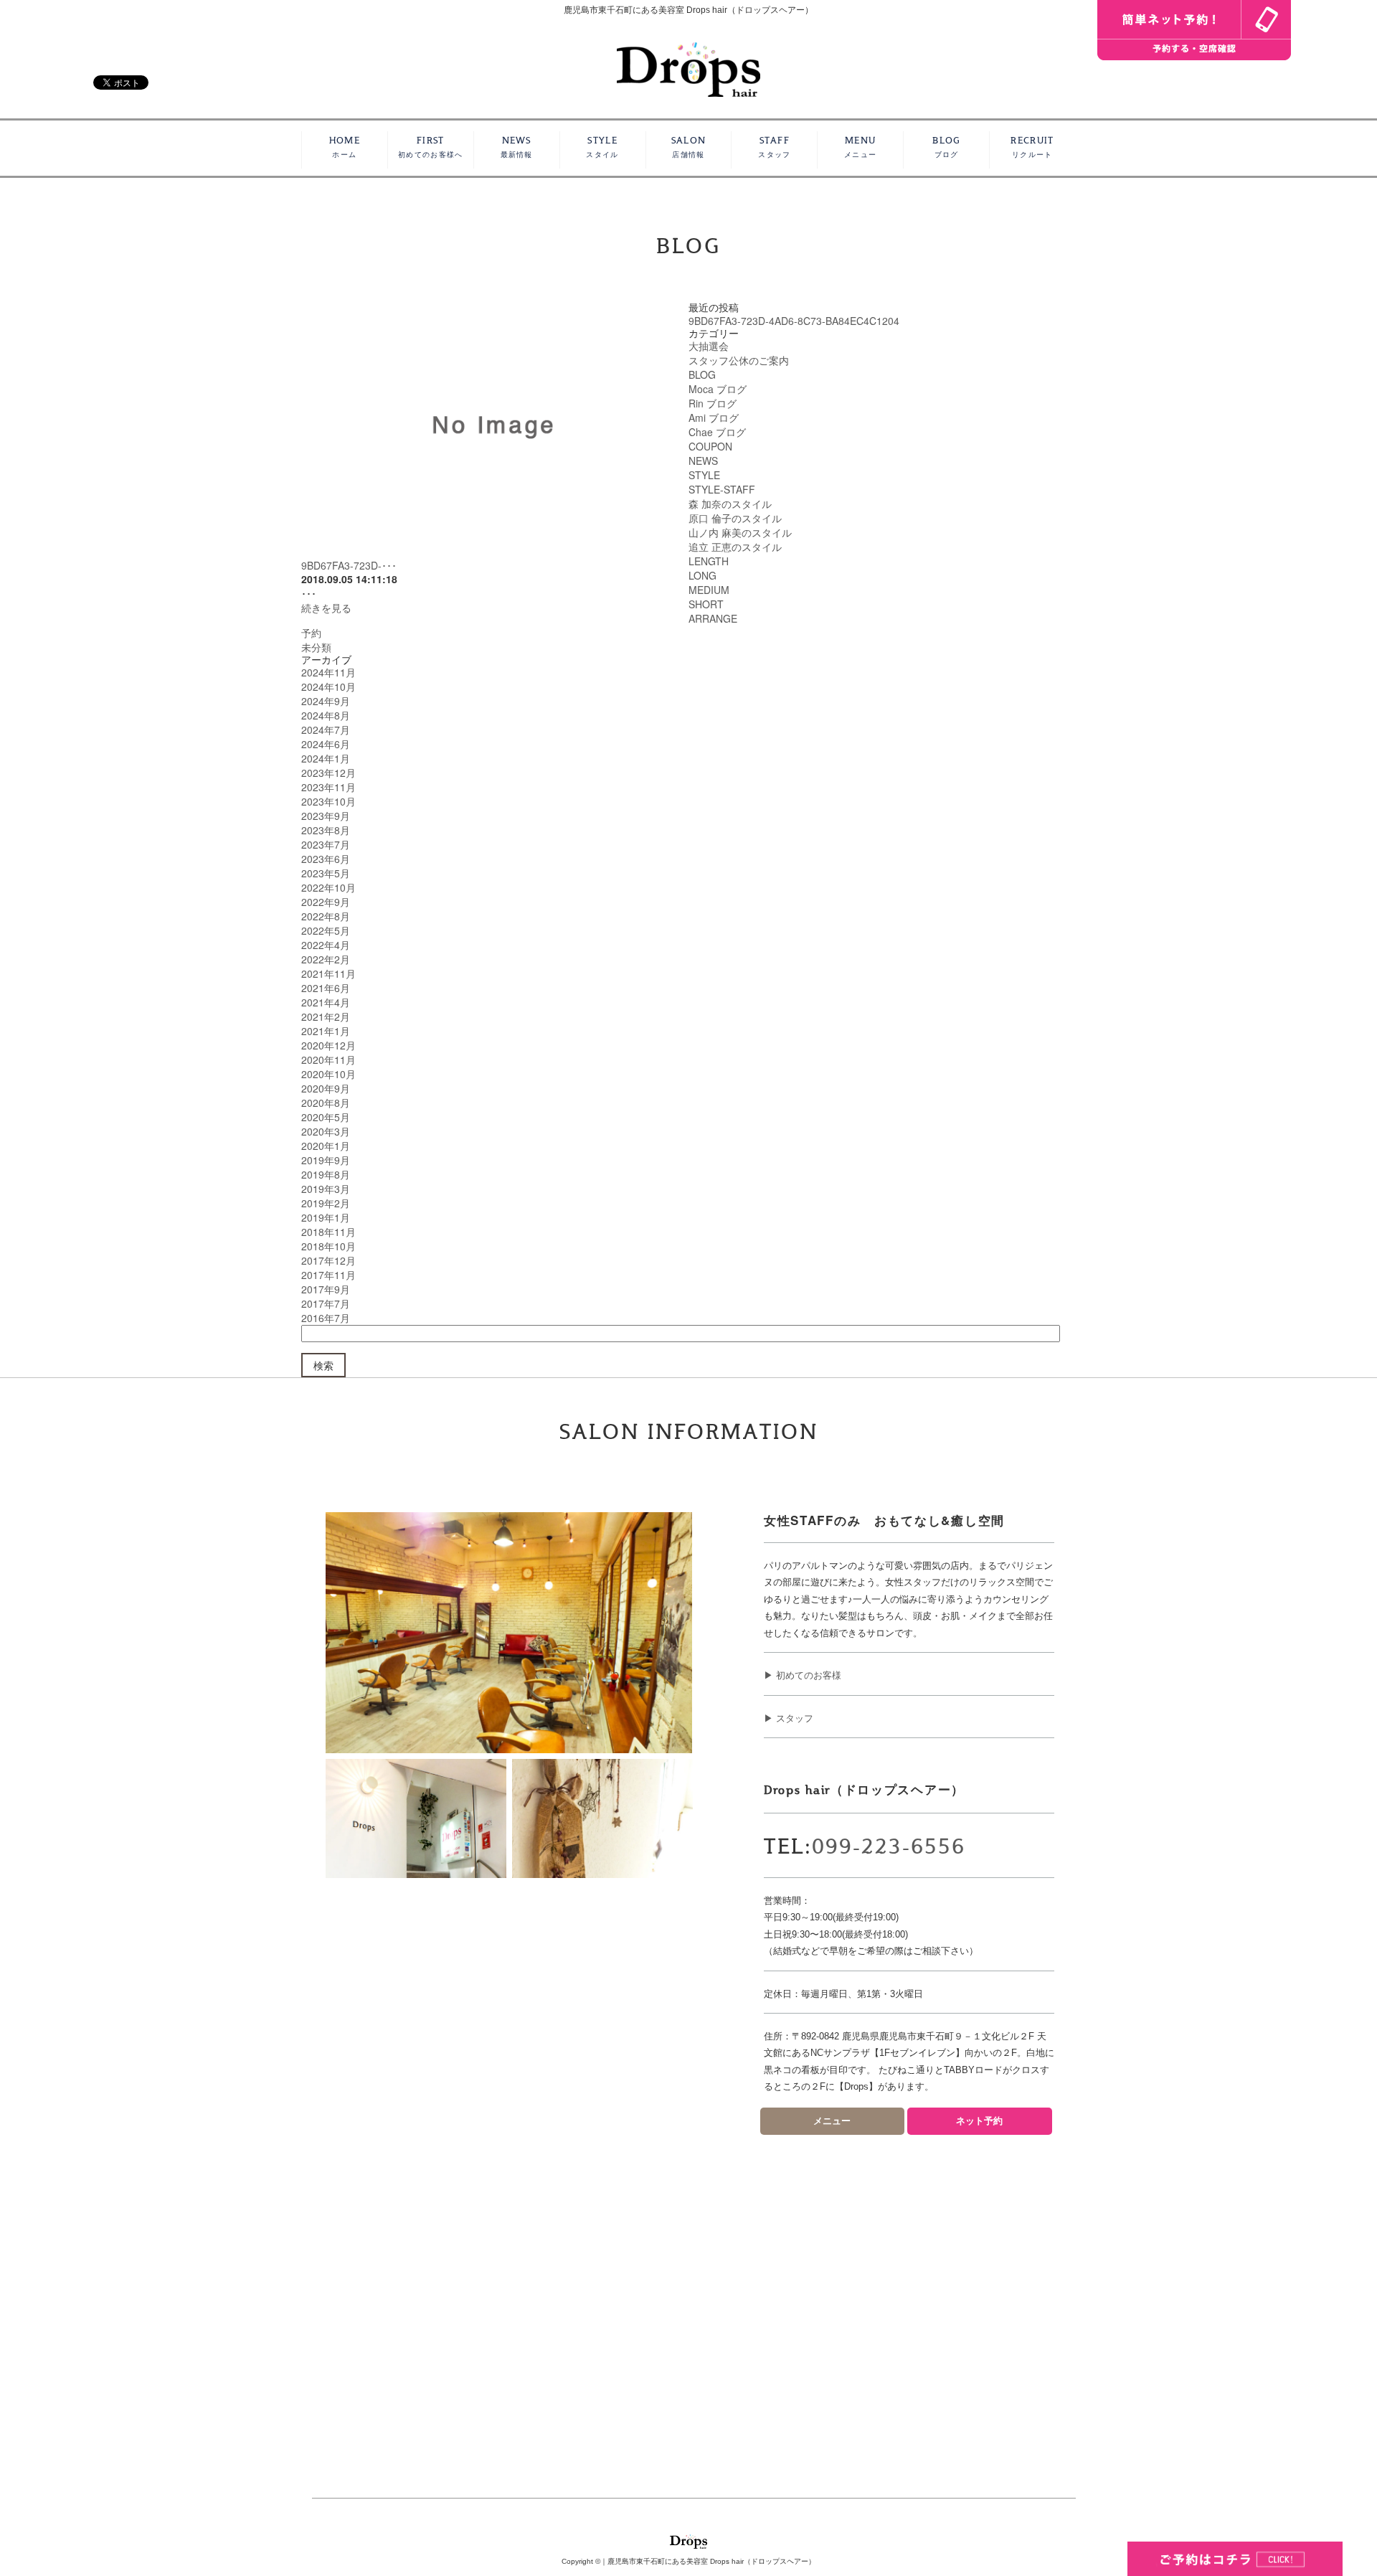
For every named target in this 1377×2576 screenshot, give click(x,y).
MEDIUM (709, 590)
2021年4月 (326, 1002)
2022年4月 (326, 945)
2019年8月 (326, 1174)
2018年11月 (328, 1232)
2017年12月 (328, 1260)
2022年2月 (326, 959)
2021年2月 (326, 1016)
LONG (702, 575)
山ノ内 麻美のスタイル (740, 532)
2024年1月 (326, 758)
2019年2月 (326, 1203)
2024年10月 (328, 687)
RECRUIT (1032, 147)
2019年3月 (326, 1189)
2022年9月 (326, 902)
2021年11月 (328, 973)
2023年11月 (328, 787)
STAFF (774, 147)
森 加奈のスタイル (730, 504)
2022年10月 (328, 887)
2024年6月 (326, 744)
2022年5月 (326, 930)
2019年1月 (326, 1217)
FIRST (430, 147)
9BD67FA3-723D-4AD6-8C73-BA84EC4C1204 (794, 321)
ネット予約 (979, 2121)
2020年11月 (328, 1060)
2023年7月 (326, 844)
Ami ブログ (714, 417)
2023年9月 (326, 816)
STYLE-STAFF (722, 489)
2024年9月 (326, 701)
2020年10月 (328, 1074)
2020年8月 (326, 1103)
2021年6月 (326, 988)
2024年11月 (328, 672)
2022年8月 (326, 916)
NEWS (517, 147)
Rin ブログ (713, 403)
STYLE (602, 147)
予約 (311, 633)
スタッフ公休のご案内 (739, 360)
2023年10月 (328, 801)
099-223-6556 (889, 1847)
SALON (689, 147)
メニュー (832, 2121)
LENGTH (709, 561)
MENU (860, 147)
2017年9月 (326, 1289)
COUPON (710, 446)
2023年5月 (326, 873)
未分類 (316, 647)
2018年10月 (328, 1246)
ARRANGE (713, 618)
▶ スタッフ (789, 1718)
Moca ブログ (718, 389)
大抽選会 (709, 346)
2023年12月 (328, 773)
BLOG (946, 147)
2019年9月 (326, 1160)
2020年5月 (326, 1117)
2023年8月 (326, 830)
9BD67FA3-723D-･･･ (349, 565)
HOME (345, 147)
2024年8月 (326, 715)
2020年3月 (326, 1131)
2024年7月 (326, 730)
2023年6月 (326, 859)
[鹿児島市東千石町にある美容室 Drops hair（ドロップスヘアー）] (688, 68)
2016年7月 (326, 1318)
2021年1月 (326, 1031)
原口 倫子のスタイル (735, 518)
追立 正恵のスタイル (735, 547)
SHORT (706, 604)
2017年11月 (328, 1275)
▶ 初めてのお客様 (803, 1675)
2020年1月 (326, 1146)
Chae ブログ (717, 432)
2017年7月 (326, 1303)
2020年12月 (328, 1045)
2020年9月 (326, 1088)
